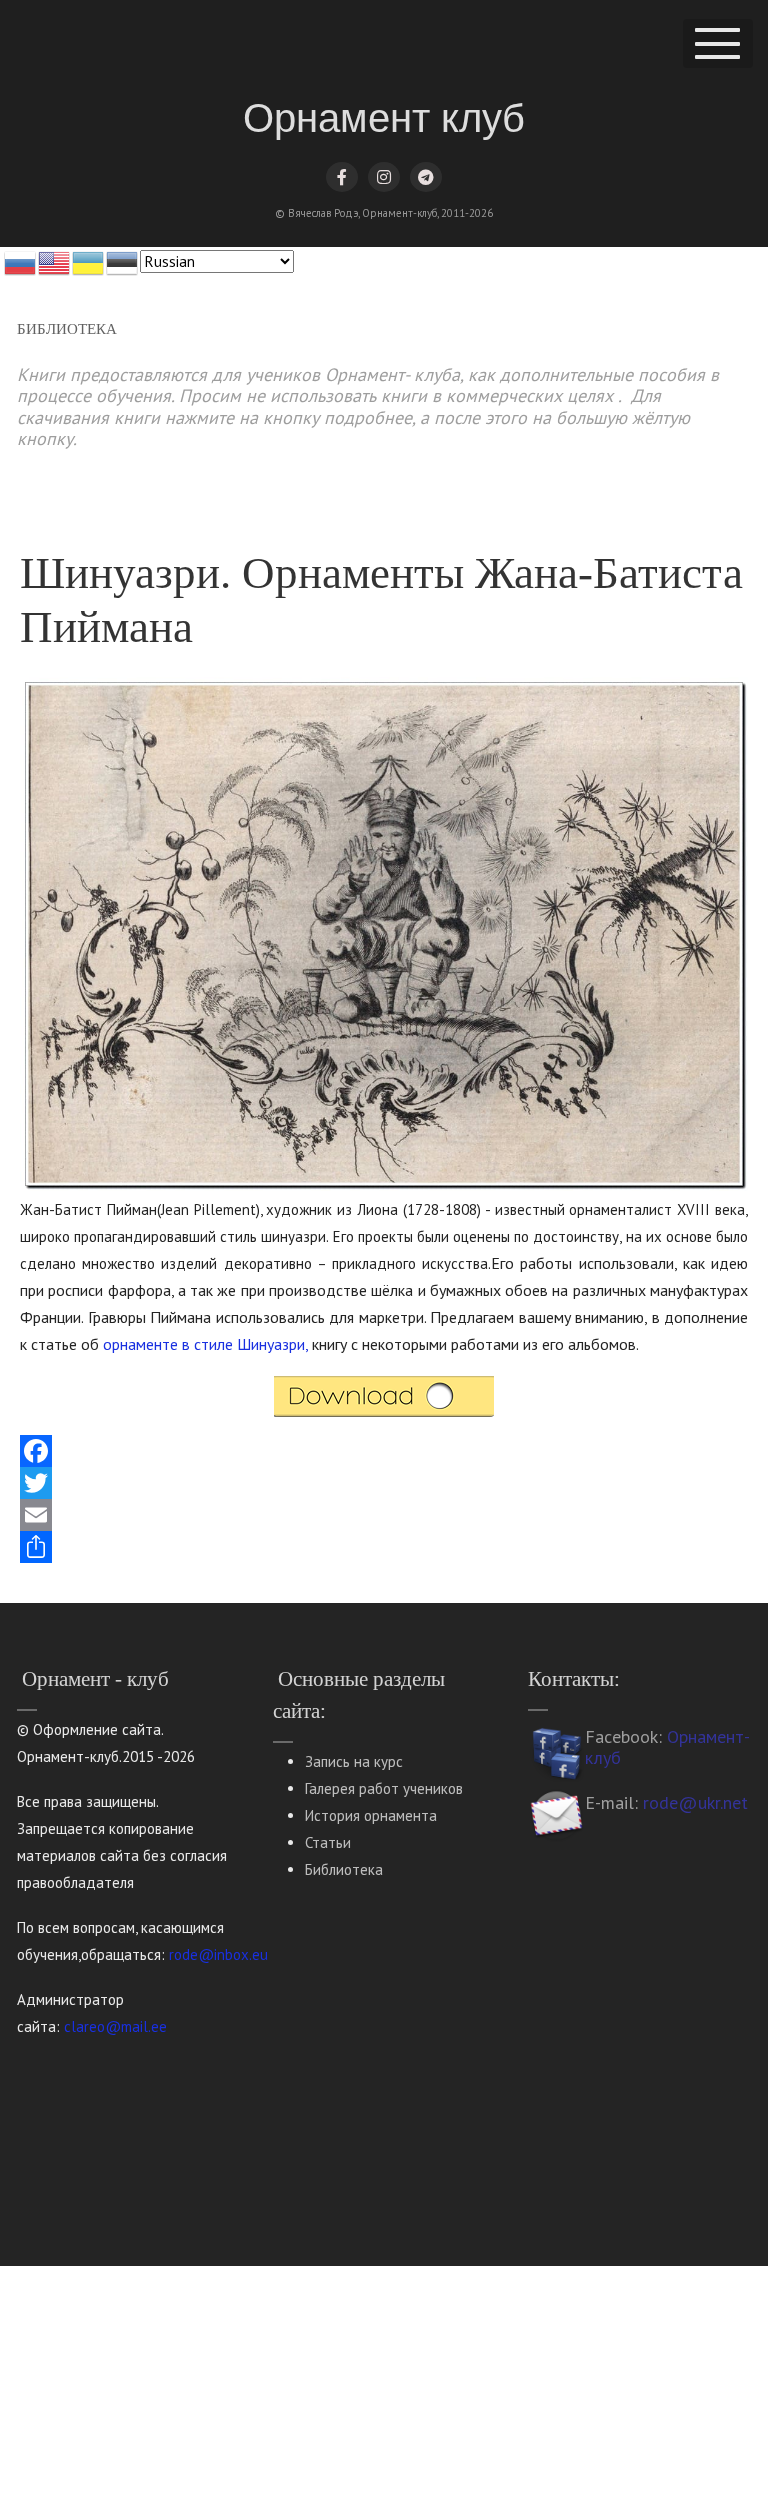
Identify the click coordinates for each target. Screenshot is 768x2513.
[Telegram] (426, 177)
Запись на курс (354, 1761)
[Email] (384, 1515)
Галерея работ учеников (384, 1788)
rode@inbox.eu (218, 1954)
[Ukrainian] (89, 261)
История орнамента (371, 1815)
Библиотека (344, 1869)
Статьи (328, 1842)
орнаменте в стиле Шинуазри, (205, 1344)
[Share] (384, 1547)
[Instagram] (384, 177)
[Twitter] (384, 1483)
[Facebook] (342, 177)
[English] (55, 261)
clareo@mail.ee (115, 2026)
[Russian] (21, 261)
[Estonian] (123, 261)
